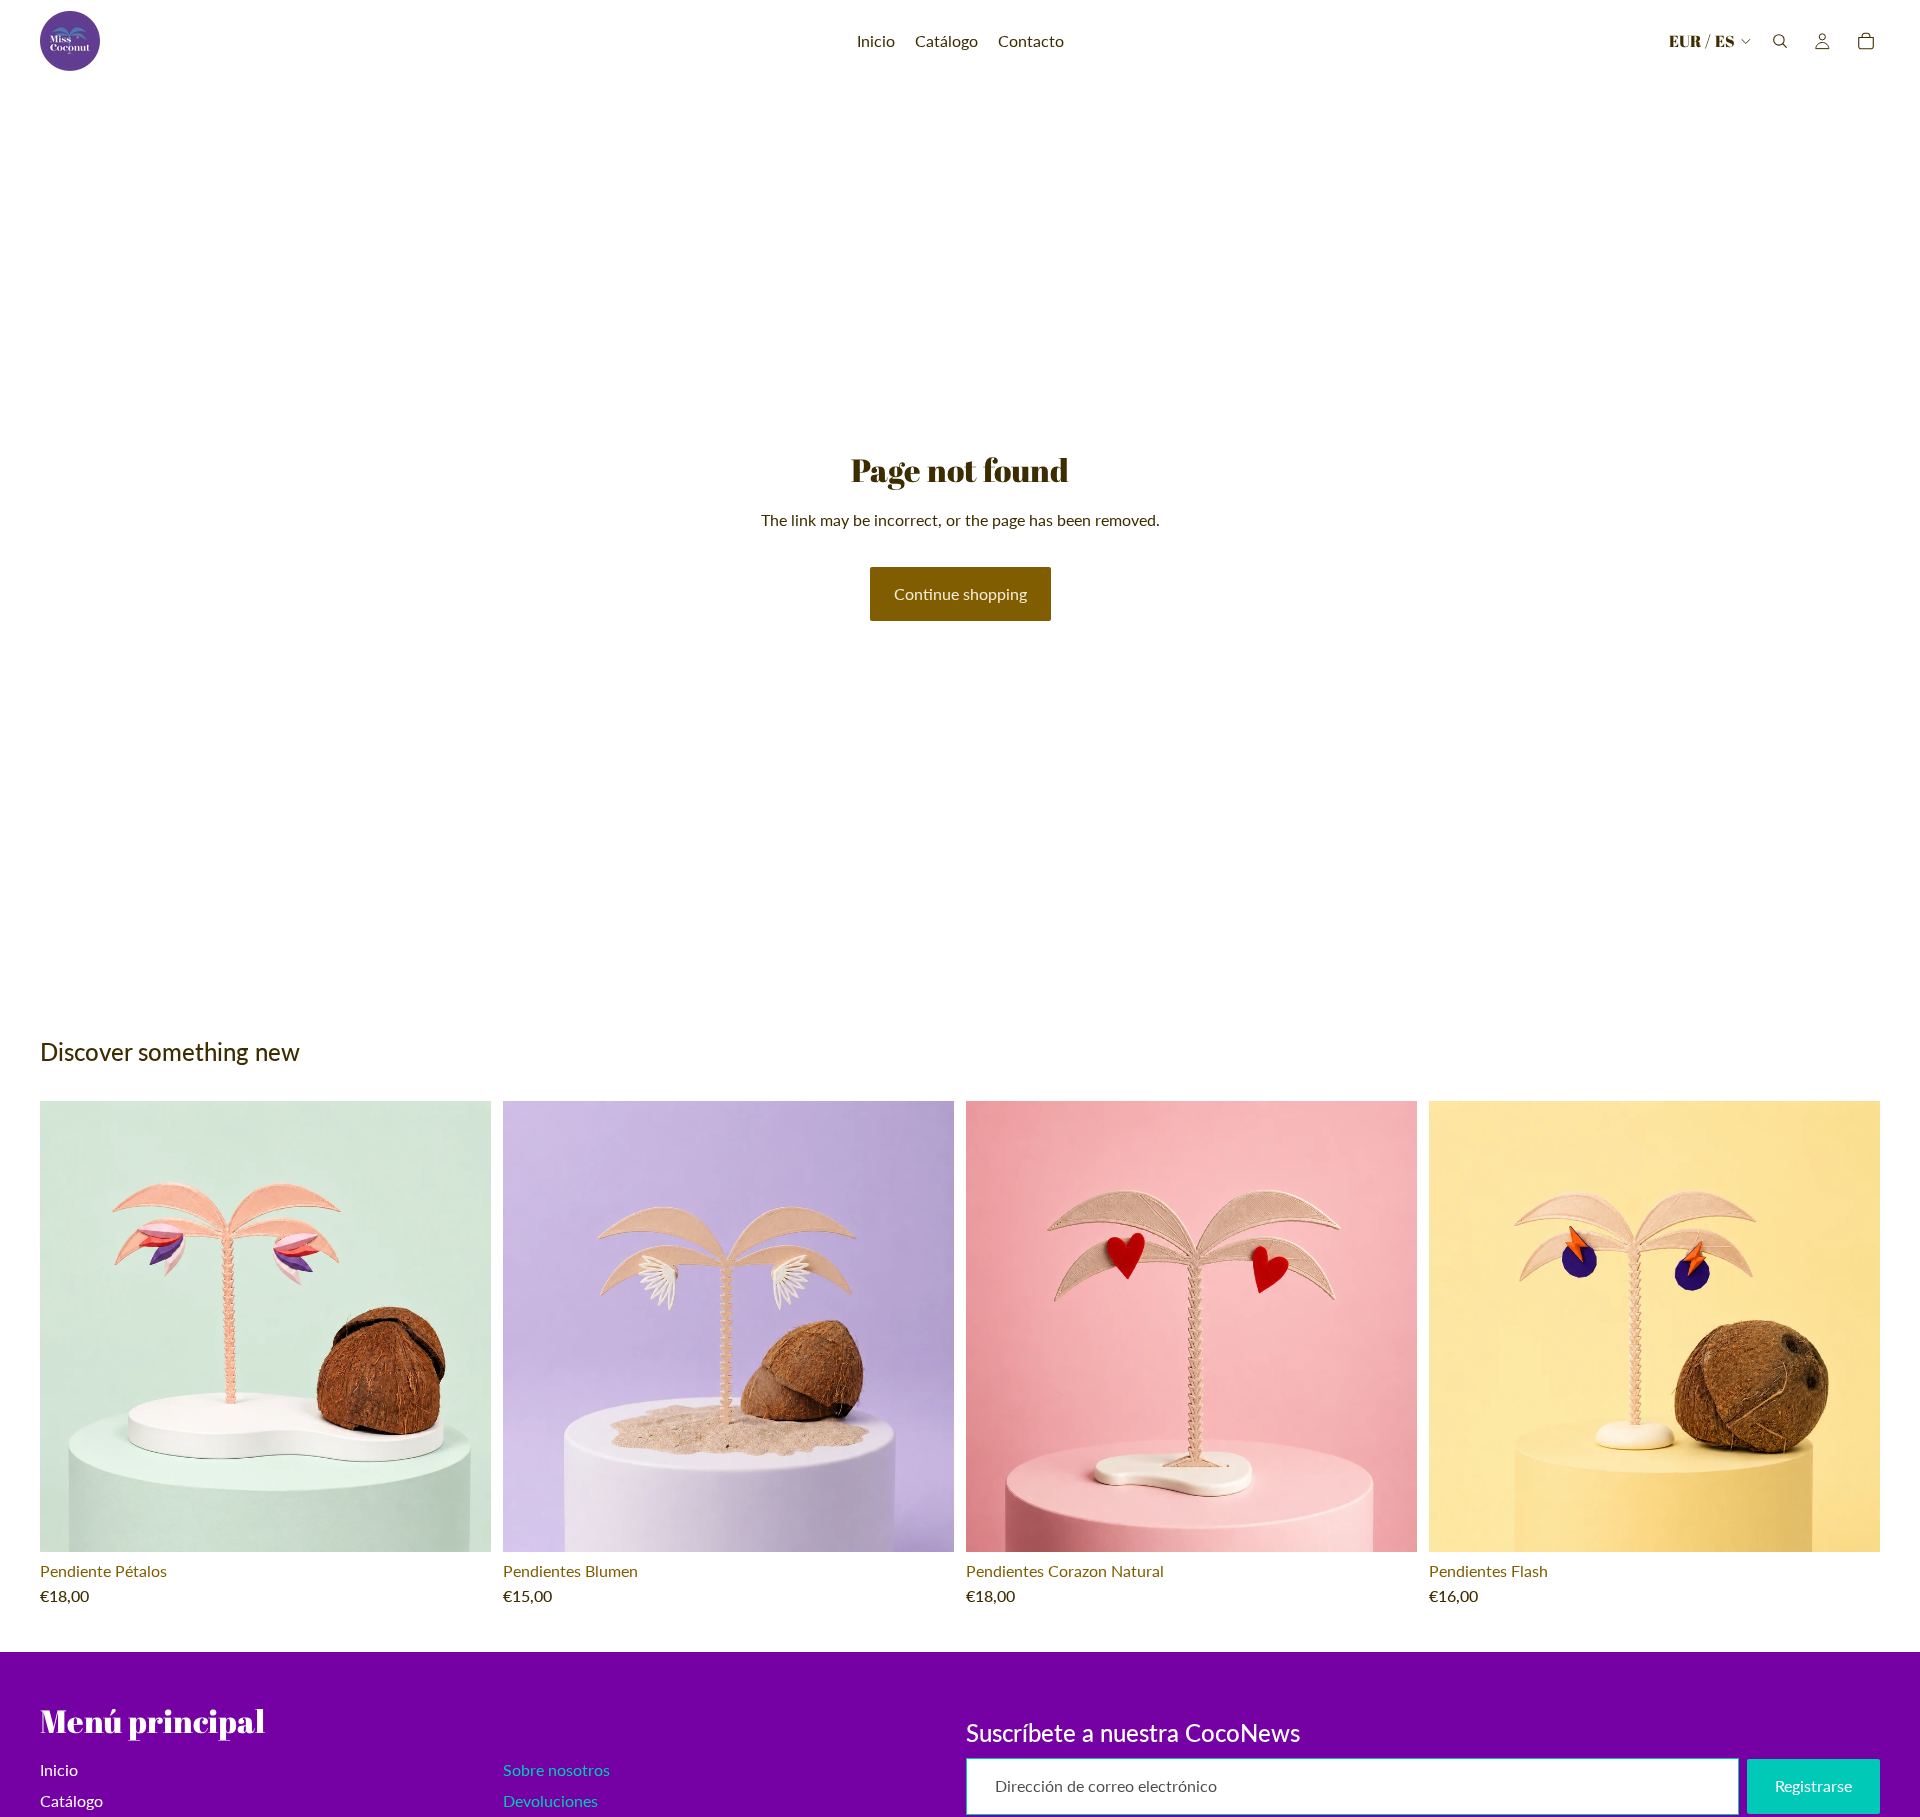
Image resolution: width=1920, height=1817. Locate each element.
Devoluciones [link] (550, 1800)
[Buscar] (1780, 41)
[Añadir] (923, 1521)
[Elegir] (460, 1521)
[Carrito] (1866, 41)
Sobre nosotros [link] (556, 1769)
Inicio (59, 1769)
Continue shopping (960, 593)
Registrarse (1813, 1785)
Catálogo (71, 1800)
